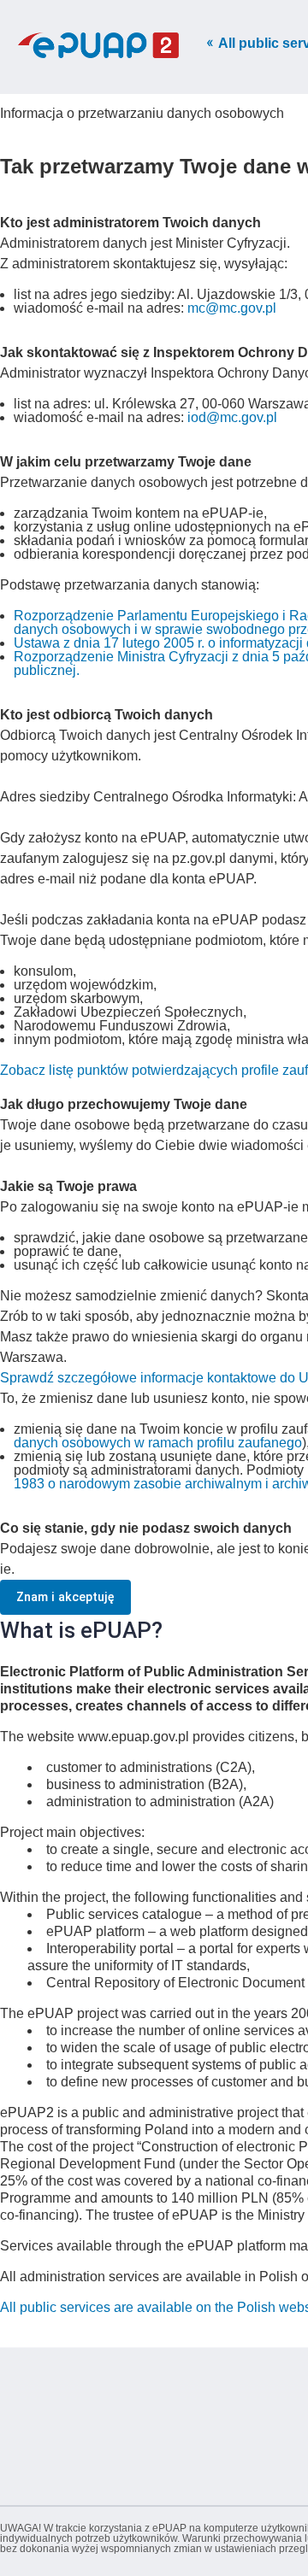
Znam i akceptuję (65, 1597)
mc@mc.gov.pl (232, 308)
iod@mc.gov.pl (232, 417)
